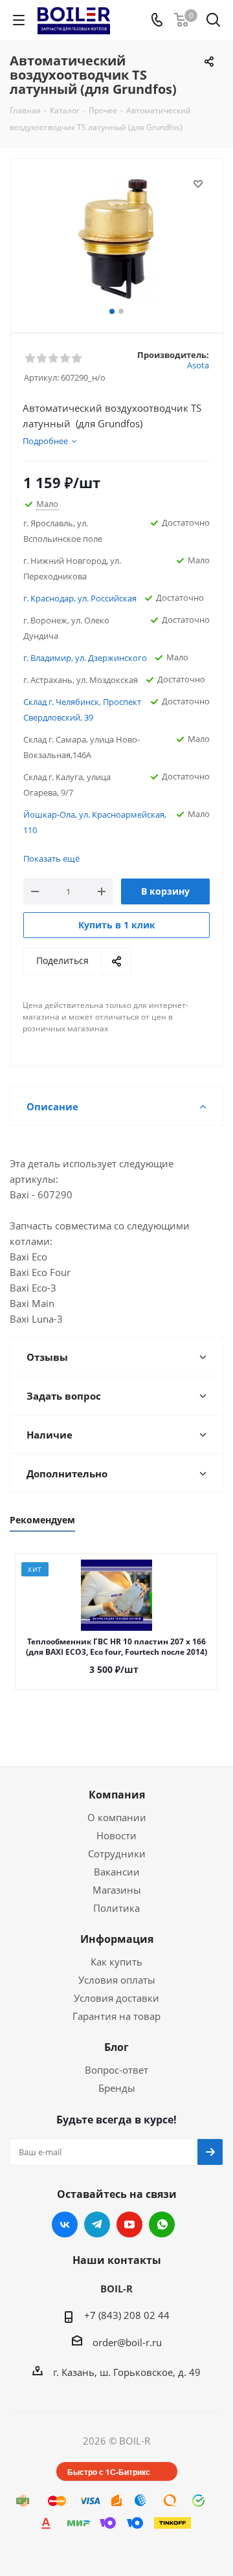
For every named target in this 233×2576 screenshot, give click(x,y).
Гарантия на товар (116, 2016)
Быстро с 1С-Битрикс (109, 2472)
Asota (198, 365)
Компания (117, 1795)
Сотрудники (117, 1854)
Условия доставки (116, 1998)
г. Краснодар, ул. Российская (80, 598)
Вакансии (117, 1872)
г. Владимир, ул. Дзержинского (85, 658)
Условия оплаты (117, 1980)
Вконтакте (65, 2224)
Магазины (117, 1890)
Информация (117, 1939)
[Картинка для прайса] (116, 240)
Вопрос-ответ (116, 2070)
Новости (116, 1835)
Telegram (97, 2224)
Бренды (117, 2088)
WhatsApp (162, 2224)
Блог (116, 2047)
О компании (117, 1817)
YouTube (129, 2224)
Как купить (116, 1962)
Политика (116, 1908)
